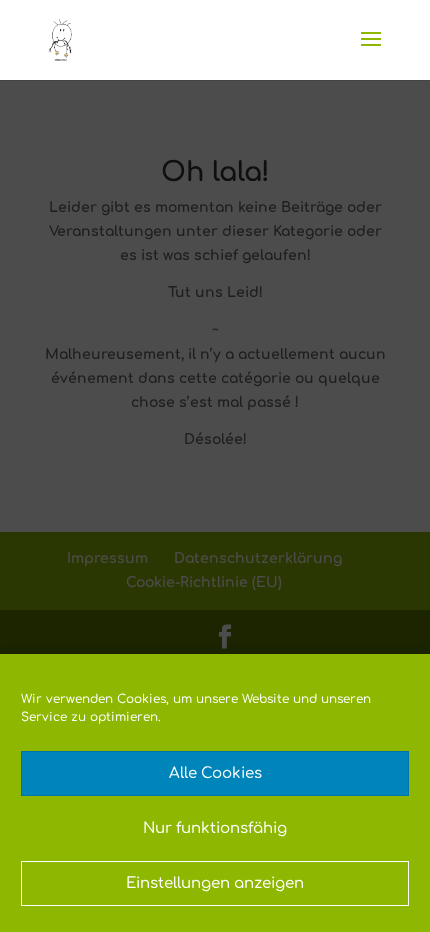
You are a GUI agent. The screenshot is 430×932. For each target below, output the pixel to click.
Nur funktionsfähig (215, 828)
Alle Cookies (215, 773)
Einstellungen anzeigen (215, 883)
